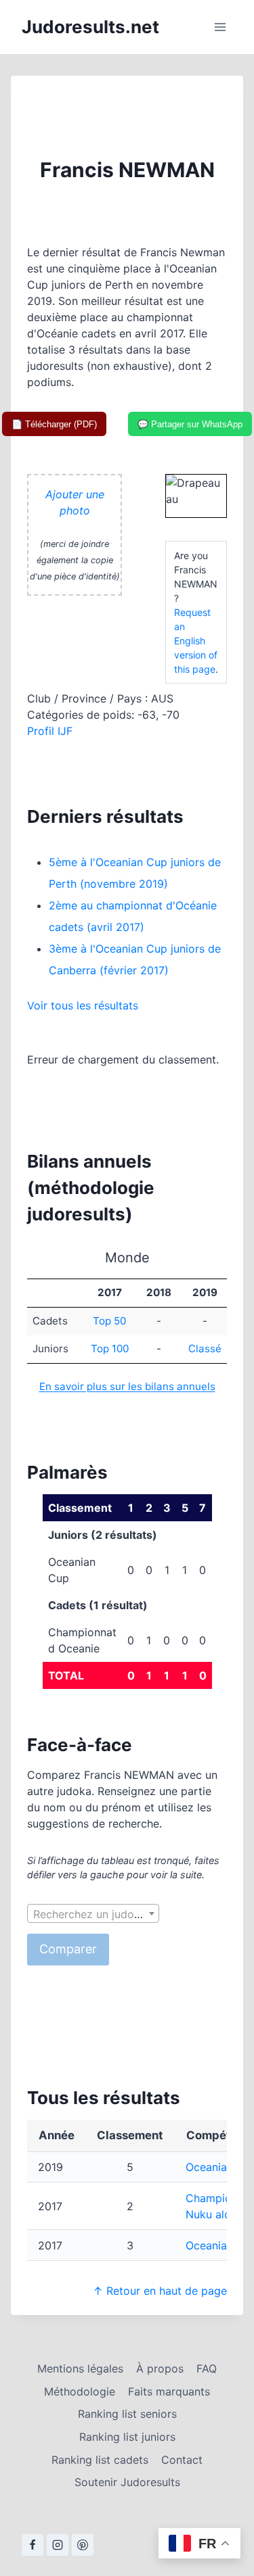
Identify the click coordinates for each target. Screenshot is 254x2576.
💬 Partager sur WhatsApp (190, 424)
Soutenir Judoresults (127, 2482)
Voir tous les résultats (83, 1005)
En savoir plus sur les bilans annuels (127, 1386)
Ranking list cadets (100, 2460)
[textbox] (93, 1914)
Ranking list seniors (127, 2414)
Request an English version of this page (196, 641)
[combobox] (93, 1913)
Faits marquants (169, 2391)
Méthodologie (80, 2391)
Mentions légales (80, 2368)
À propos (160, 2368)
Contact (182, 2460)
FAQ (207, 2368)
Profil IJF (50, 731)
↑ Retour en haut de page (160, 2291)
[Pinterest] (83, 2545)
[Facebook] (33, 2545)
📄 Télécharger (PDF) (54, 424)
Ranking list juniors (127, 2437)
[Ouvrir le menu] (220, 27)
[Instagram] (58, 2545)
